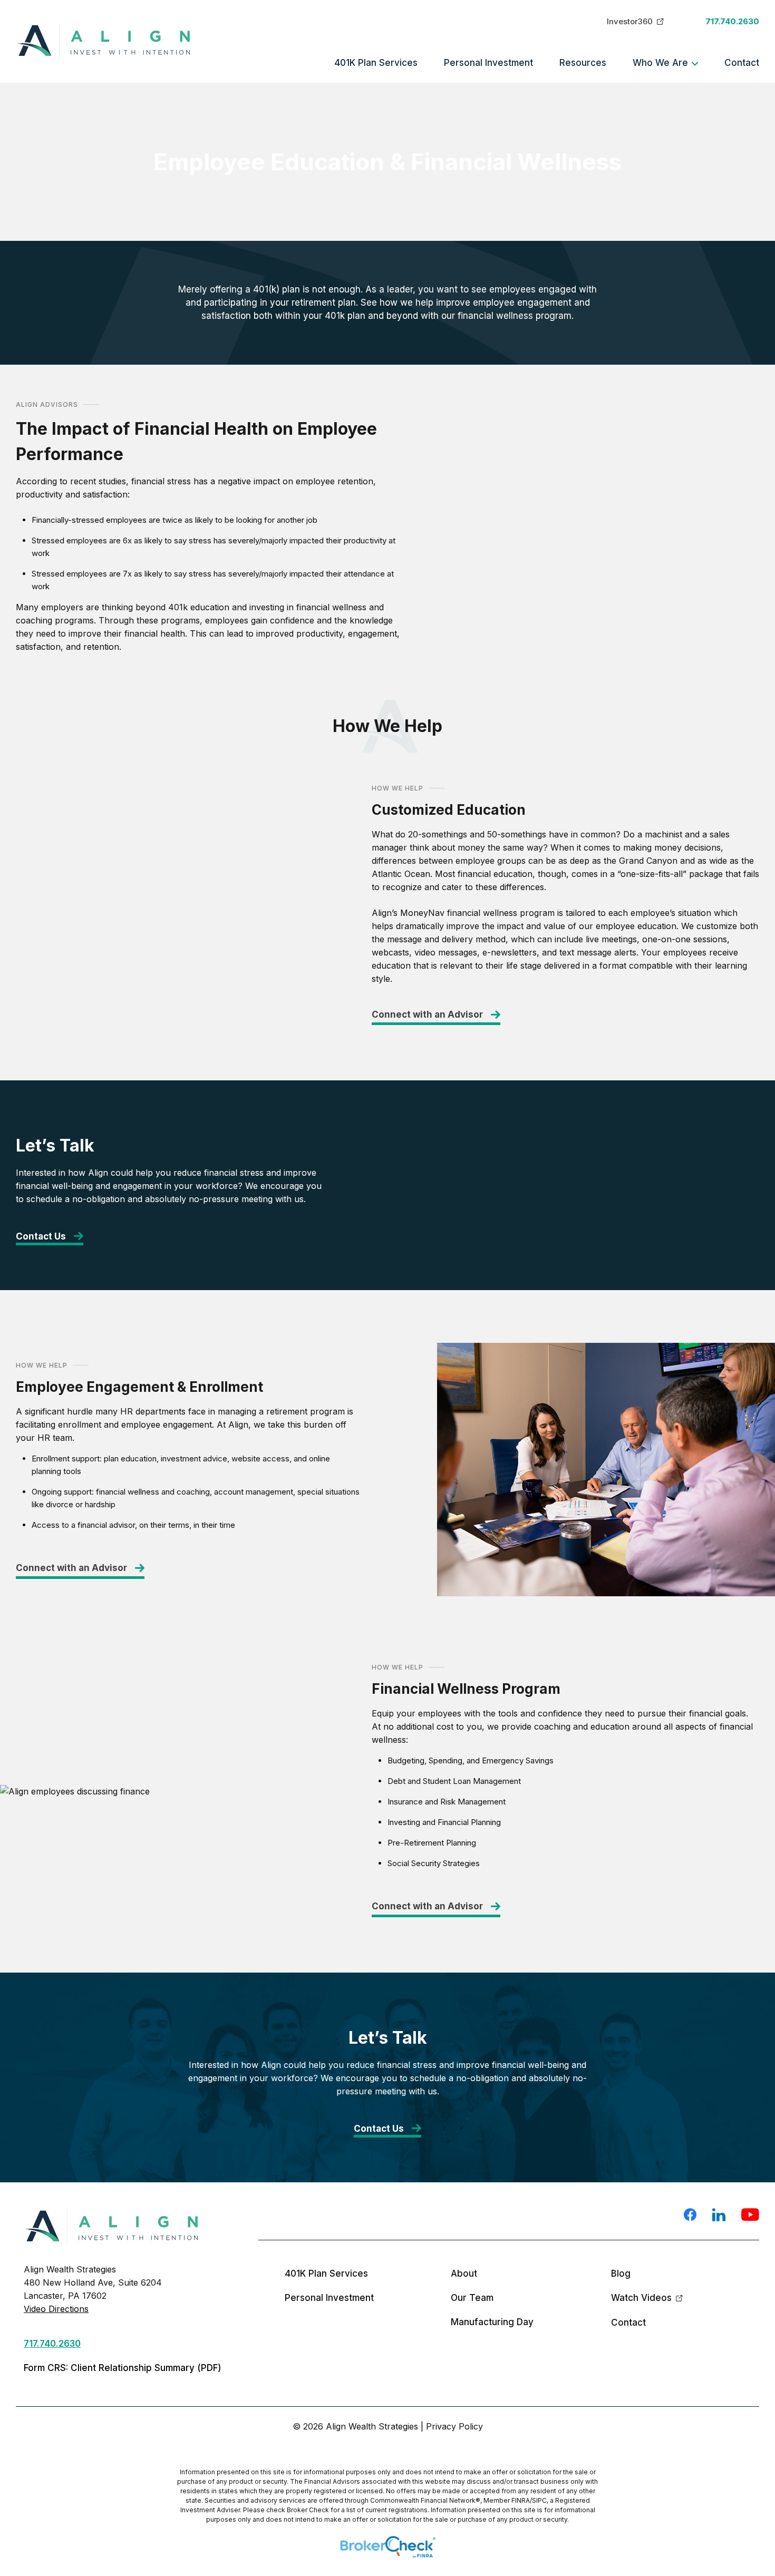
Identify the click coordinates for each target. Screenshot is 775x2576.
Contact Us (41, 1236)
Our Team (140, 106)
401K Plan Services (376, 63)
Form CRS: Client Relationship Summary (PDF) (123, 2368)
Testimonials (146, 125)
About (464, 2273)
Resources (583, 63)
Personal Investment (488, 63)
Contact (742, 63)
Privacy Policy (454, 2426)
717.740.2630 (732, 21)
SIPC (539, 2500)
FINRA (521, 2500)
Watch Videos (641, 2298)
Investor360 (630, 21)
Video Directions (56, 2309)
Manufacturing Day (158, 145)
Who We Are (660, 63)
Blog (621, 2273)
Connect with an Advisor (427, 1014)
